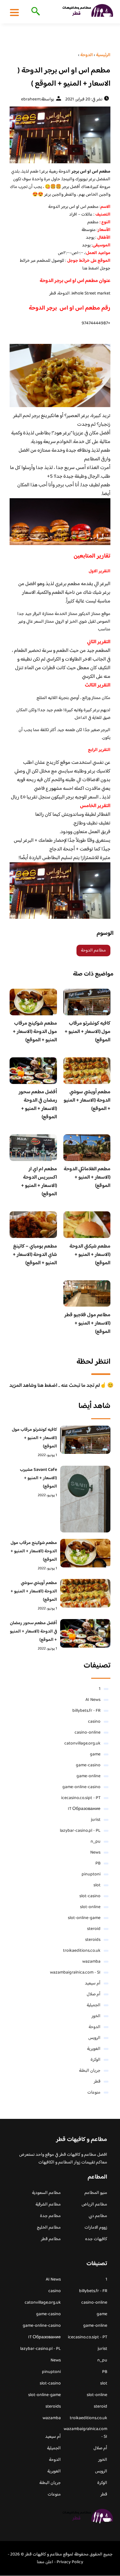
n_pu (96, 1842)
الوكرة (96, 2060)
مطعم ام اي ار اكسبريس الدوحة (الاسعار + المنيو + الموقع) (39, 1182)
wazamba (91, 1962)
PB (98, 1864)
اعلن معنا (45, 2562)
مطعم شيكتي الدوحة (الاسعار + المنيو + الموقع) (90, 1255)
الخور (96, 2016)
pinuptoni (91, 1874)
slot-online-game (84, 1918)
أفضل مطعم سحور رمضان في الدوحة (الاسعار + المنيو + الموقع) (38, 1105)
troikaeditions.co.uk (82, 1951)
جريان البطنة (90, 2071)
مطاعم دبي (98, 2216)
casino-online (88, 1733)
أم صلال (94, 1994)
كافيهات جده (96, 2239)
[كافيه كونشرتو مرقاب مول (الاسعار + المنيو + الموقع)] (85, 1440)
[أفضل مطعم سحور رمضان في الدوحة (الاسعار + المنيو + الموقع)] (85, 1633)
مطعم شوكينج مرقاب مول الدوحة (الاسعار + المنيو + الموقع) (35, 1032)
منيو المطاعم (96, 2193)
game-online (88, 1776)
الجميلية (94, 2005)
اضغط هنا (91, 269)
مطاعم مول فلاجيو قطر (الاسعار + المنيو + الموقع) (87, 1323)
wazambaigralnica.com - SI (75, 1973)
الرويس (94, 2038)
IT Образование (84, 1809)
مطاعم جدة (50, 2216)
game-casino (88, 1765)
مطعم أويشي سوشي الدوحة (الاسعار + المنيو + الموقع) (87, 1100)
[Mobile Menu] (14, 12)
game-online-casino (81, 1787)
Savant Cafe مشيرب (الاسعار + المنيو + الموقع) (38, 1478)
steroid (94, 1929)
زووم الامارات (96, 2228)
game (95, 1754)
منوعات (94, 2093)
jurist (96, 1820)
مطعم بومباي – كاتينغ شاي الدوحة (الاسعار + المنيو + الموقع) (35, 1255)
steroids (93, 1940)
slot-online (90, 1907)
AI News (93, 1700)
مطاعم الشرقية (48, 2205)
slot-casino (90, 1896)
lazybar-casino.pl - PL (80, 1831)
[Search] (34, 12)
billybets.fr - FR (86, 1711)
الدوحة (95, 2027)
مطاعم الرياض (94, 2205)
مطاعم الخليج (49, 2228)
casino (94, 1722)
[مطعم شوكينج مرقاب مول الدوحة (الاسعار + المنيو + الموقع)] (85, 1553)
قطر (97, 2082)
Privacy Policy (70, 2562)
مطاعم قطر (51, 2239)
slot (97, 1885)
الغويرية (94, 2049)
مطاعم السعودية (46, 2193)
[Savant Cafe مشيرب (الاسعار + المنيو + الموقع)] (85, 1499)
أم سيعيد (93, 1983)
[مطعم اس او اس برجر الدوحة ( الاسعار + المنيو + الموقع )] (60, 135)
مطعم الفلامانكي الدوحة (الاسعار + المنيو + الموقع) (87, 1177)
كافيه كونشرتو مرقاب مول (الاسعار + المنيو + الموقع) (88, 1032)
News (95, 1853)
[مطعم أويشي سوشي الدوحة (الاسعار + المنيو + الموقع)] (85, 1593)
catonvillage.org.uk (82, 1744)
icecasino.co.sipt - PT (81, 1798)
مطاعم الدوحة (93, 951)
